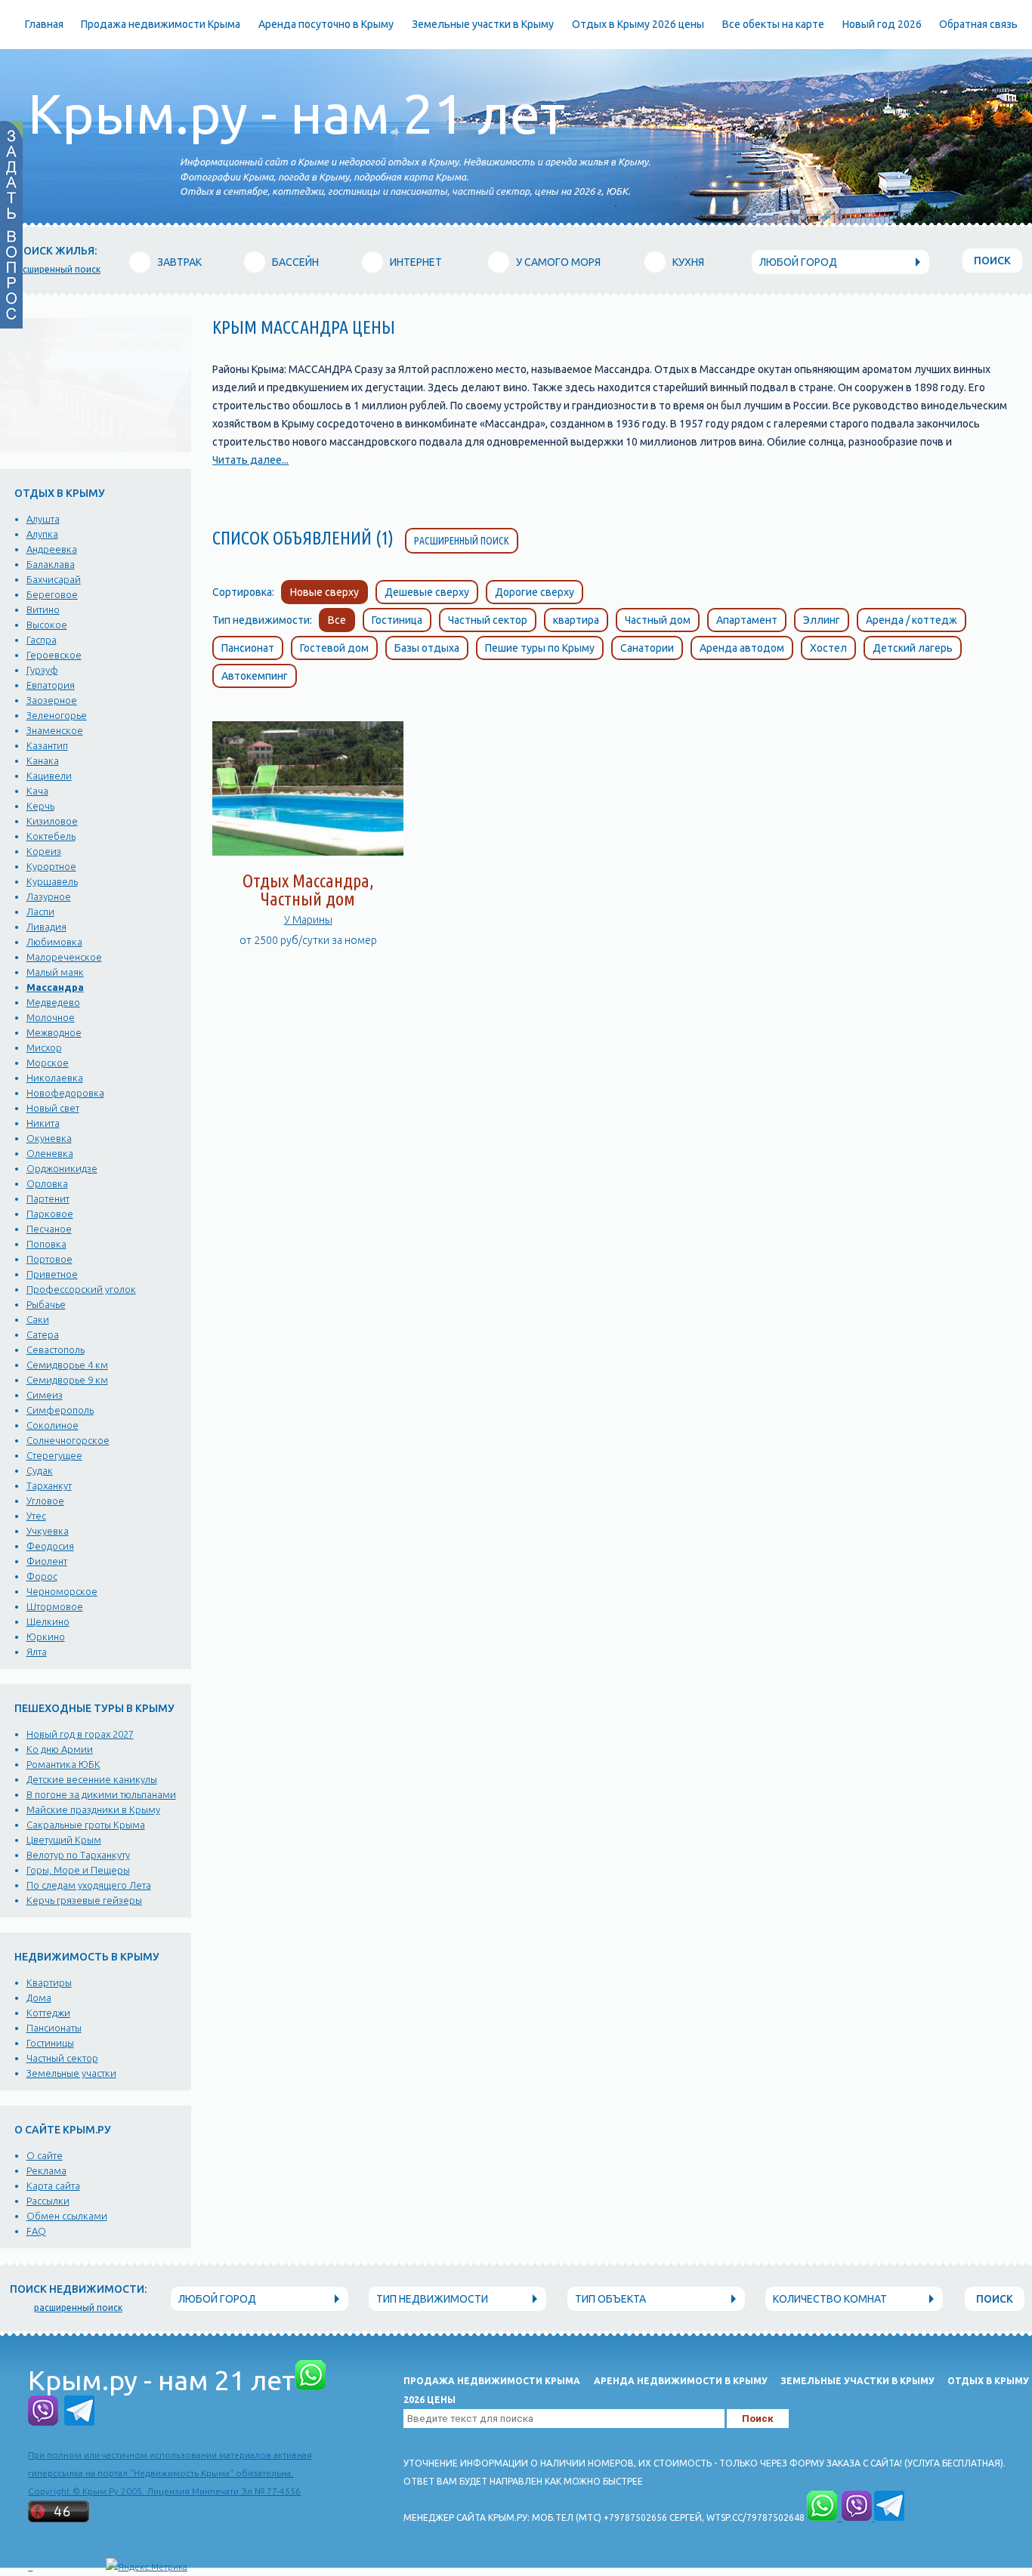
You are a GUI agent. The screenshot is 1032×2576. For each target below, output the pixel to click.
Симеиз (45, 1395)
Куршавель (52, 881)
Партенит (48, 1199)
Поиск (992, 261)
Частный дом (658, 620)
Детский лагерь (913, 648)
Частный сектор (62, 2058)
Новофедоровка (65, 1093)
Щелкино (48, 1621)
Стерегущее (54, 1455)
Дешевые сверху (427, 592)
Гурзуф (42, 670)
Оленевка (50, 1153)
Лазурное (49, 896)
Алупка (42, 534)
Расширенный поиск (462, 541)
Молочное (51, 1017)
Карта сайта (53, 2186)
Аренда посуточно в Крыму (326, 24)
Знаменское (55, 730)
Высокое (47, 625)
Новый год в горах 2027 (80, 1734)
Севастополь (56, 1350)
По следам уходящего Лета (89, 1885)
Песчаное (49, 1229)
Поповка (46, 1244)
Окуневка (49, 1138)
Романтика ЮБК (63, 1764)
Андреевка (52, 549)
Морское (48, 1063)
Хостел (828, 648)
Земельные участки (71, 2073)
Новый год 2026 (882, 24)
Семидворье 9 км (67, 1380)
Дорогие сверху (535, 592)
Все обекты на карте (773, 24)
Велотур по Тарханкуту (78, 1855)
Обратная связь (978, 24)
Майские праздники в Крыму (93, 1809)
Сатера (43, 1334)
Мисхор (44, 1047)
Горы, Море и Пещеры (78, 1870)
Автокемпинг (255, 676)
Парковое (50, 1214)
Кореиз (44, 851)
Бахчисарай (54, 579)
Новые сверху (324, 592)
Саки (38, 1319)
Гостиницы (50, 2043)
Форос (42, 1576)
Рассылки (48, 2201)
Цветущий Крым (64, 1840)
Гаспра (42, 640)
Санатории (647, 648)
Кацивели (49, 776)
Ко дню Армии (60, 1749)
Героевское (54, 655)
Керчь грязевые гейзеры (84, 1900)
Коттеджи (48, 2013)
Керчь (40, 806)
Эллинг (822, 620)
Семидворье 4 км (67, 1365)
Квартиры (49, 1982)
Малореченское (64, 957)
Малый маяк (55, 972)
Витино (43, 609)
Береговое (52, 594)
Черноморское (62, 1591)
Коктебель (51, 836)
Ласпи (40, 912)
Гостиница (397, 620)
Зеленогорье (57, 715)
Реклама (46, 2170)
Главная (44, 24)
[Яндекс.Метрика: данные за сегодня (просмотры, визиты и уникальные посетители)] (147, 2567)
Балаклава (51, 564)
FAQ (36, 2231)
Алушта (43, 519)
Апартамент (747, 620)
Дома (39, 1998)
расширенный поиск (56, 269)
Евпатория (51, 685)
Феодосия (50, 1546)
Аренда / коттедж (911, 620)
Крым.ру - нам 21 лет (297, 114)
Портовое (49, 1259)
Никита (43, 1123)
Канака (43, 760)
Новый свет (53, 1108)
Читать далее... (250, 460)
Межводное (54, 1032)
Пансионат (248, 648)
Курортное (51, 866)
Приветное (52, 1274)
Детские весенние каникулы (92, 1779)
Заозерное (52, 700)
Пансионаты (54, 2028)
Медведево (53, 1002)
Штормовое (55, 1606)
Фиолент (47, 1561)
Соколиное (53, 1425)
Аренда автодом (742, 648)
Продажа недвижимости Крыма (161, 24)
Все (337, 620)
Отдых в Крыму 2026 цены (638, 24)
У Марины (308, 920)
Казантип (47, 745)
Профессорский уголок (81, 1289)
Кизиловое (52, 821)
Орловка (47, 1183)
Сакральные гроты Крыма (86, 1825)
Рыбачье (46, 1304)
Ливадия (46, 927)
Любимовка (54, 942)
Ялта (37, 1652)
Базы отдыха (427, 648)
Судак (40, 1470)
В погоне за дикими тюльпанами (101, 1794)
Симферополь (60, 1410)
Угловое (45, 1501)
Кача (37, 791)
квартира (576, 620)
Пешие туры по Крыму (540, 648)
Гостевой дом (334, 648)
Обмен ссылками (67, 2216)
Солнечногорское (68, 1440)
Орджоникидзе (62, 1168)
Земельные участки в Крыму (483, 24)
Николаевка (55, 1078)
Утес (36, 1516)
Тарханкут (49, 1485)
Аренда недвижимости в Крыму (681, 2381)
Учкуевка (48, 1531)
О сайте (45, 2155)
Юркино (46, 1637)
